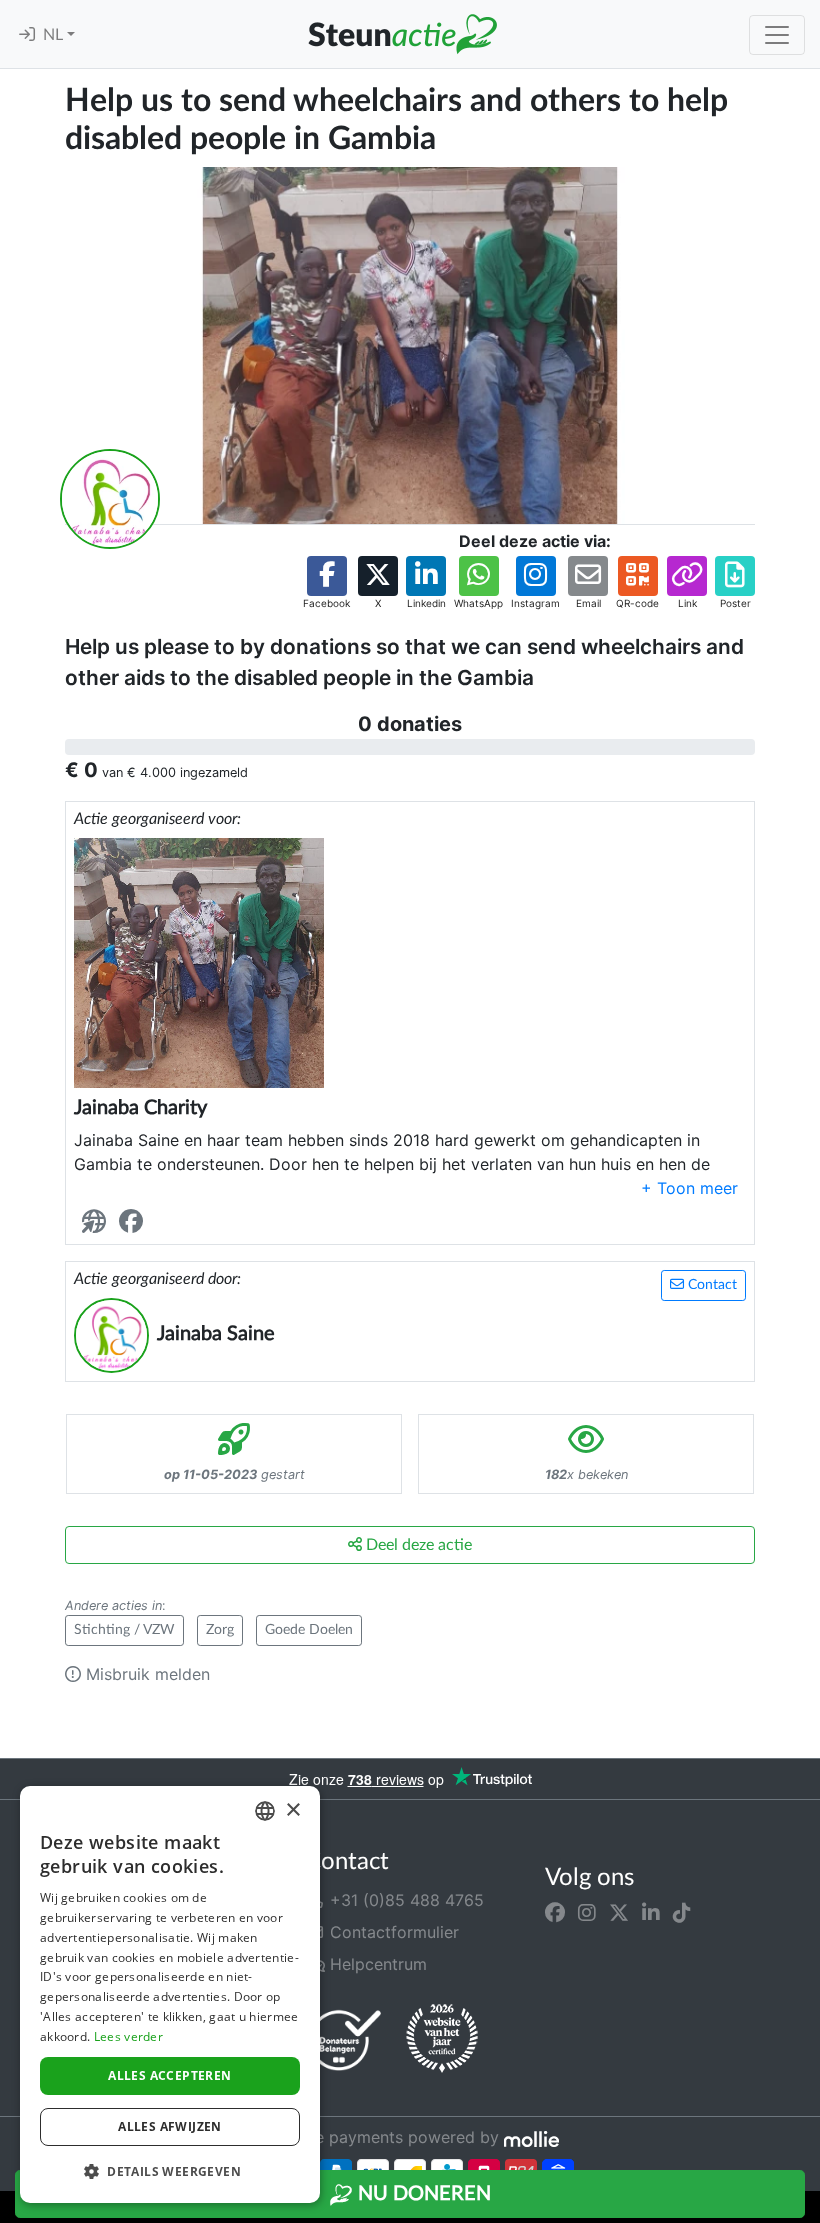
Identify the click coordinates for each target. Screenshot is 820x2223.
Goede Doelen (309, 1630)
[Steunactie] (402, 34)
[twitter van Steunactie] (619, 1912)
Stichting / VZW (124, 1630)
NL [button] (55, 35)
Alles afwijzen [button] (170, 2126)
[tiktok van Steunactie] (682, 1912)
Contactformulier (392, 1932)
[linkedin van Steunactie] (651, 1912)
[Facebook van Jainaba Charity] (135, 1222)
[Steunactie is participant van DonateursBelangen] (345, 2039)
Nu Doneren (422, 2194)
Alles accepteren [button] (169, 2075)
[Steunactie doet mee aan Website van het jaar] (442, 2039)
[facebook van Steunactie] (555, 1912)
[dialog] (170, 1994)
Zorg (220, 1630)
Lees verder (128, 2036)
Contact (710, 1285)
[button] (326, 583)
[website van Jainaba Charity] (98, 1222)
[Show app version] (806, 2209)
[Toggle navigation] (777, 35)
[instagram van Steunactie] (587, 1912)
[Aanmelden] (27, 35)
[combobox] (265, 1811)
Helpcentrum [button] (376, 1964)
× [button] (292, 1810)
